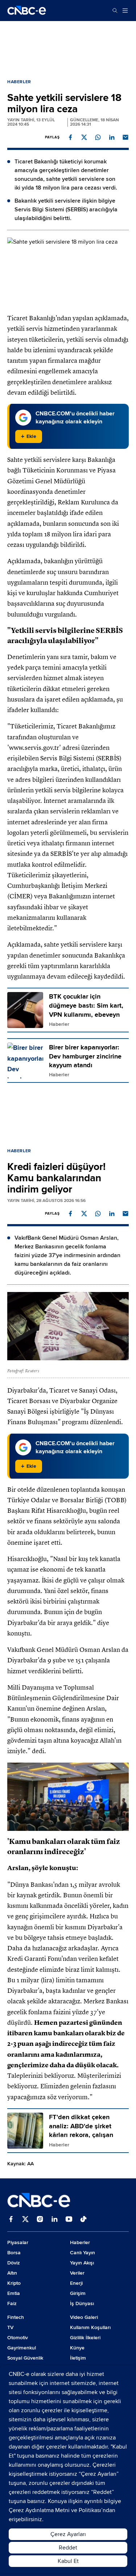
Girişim (78, 2293)
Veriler (77, 2273)
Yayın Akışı (82, 2263)
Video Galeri (84, 2317)
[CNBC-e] (27, 11)
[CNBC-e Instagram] (40, 2220)
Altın (12, 2273)
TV (10, 2327)
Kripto (14, 2283)
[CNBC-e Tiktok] (83, 2220)
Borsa (14, 2253)
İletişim (78, 2358)
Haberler (19, 82)
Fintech (16, 2317)
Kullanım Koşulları (90, 2327)
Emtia (14, 2293)
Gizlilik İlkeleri (85, 2338)
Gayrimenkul (22, 2348)
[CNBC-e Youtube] (69, 2220)
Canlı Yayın (83, 2253)
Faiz (12, 2303)
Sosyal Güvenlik (25, 2358)
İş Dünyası (82, 2303)
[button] (70, 137)
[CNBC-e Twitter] (25, 2220)
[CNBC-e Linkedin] (54, 2220)
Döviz (14, 2263)
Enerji (76, 2283)
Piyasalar (18, 2242)
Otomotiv (18, 2338)
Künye (77, 2348)
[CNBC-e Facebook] (11, 2220)
